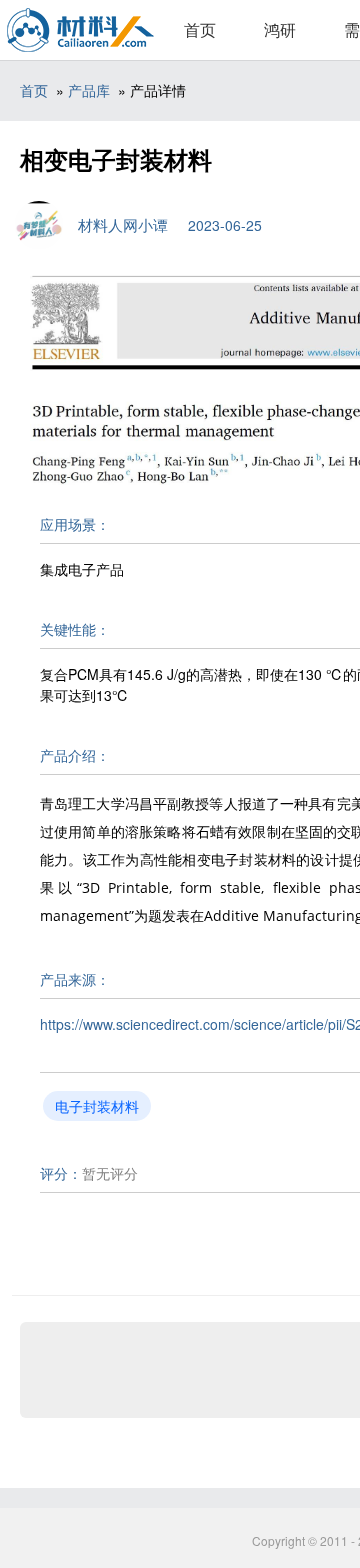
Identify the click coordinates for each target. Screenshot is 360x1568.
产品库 (89, 90)
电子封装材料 (97, 1106)
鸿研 (280, 29)
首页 (200, 29)
